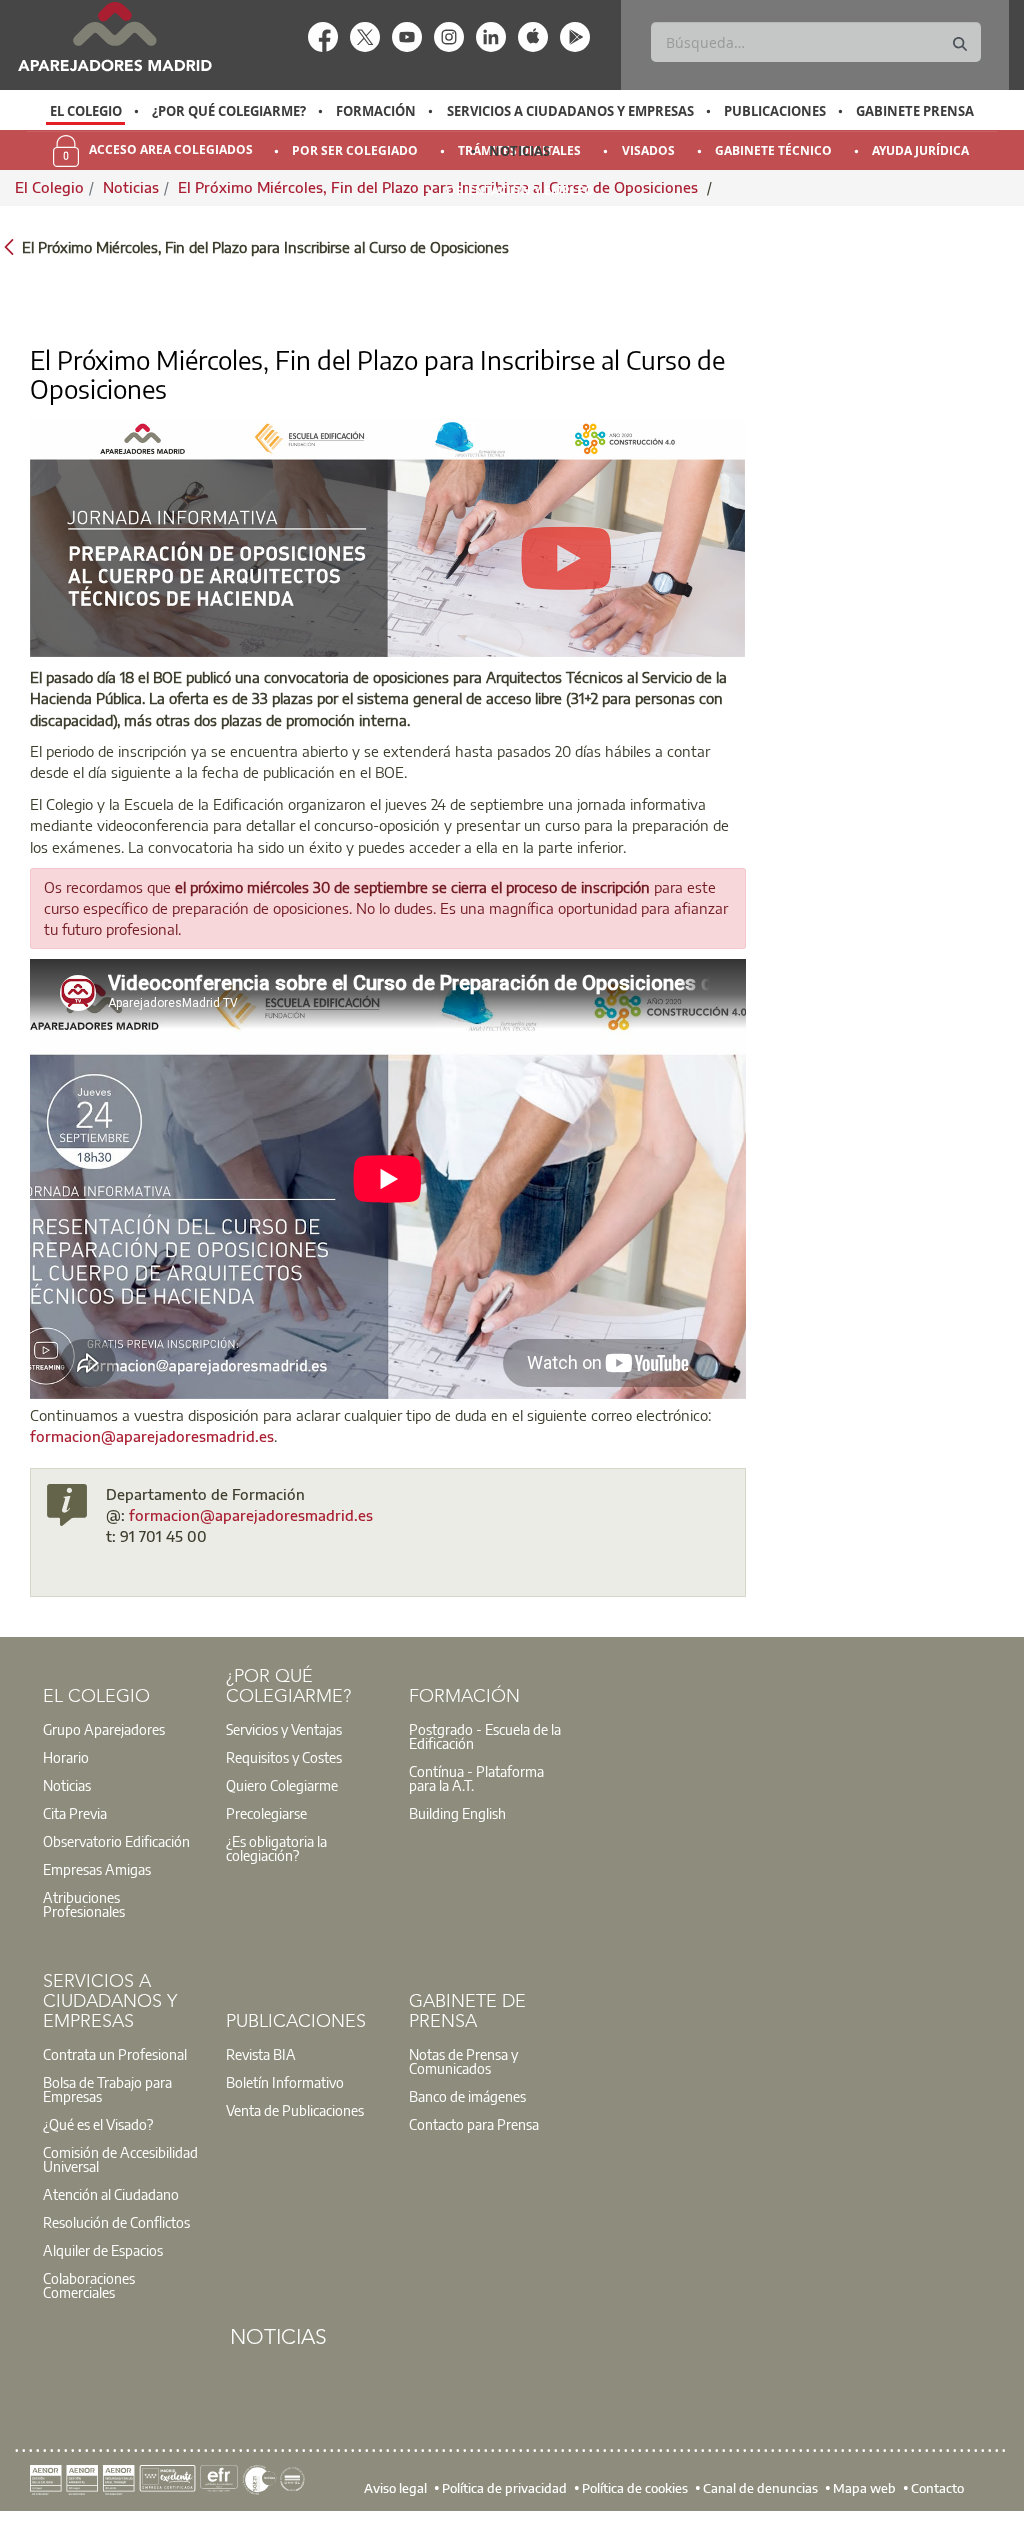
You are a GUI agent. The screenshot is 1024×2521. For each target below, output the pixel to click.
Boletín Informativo (285, 2082)
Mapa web (864, 2488)
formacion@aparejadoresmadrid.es (152, 1436)
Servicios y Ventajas (284, 1729)
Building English (457, 1813)
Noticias (519, 151)
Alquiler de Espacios (103, 2250)
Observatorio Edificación (116, 1841)
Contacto (937, 2488)
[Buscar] (960, 44)
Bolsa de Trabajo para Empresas (107, 2089)
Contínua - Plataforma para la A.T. (476, 1778)
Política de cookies (635, 2488)
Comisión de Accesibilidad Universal (120, 2159)
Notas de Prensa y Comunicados (463, 2061)
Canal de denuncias (760, 2488)
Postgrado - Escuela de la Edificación (485, 1736)
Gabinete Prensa (915, 111)
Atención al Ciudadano (111, 2194)
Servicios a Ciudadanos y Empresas (570, 111)
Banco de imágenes (467, 2096)
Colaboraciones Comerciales (89, 2285)
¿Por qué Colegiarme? (229, 111)
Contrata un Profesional (115, 2054)
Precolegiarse (266, 1813)
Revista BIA (261, 2054)
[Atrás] (9, 245)
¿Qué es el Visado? (98, 2124)
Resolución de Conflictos (116, 2222)
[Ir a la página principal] (114, 36)
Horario (66, 1757)
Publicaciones (775, 111)
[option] (85, 111)
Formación (376, 111)
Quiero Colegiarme (282, 1785)
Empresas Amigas (97, 1869)
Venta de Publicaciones (295, 2110)
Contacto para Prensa (474, 2124)
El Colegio (86, 111)
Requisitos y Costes (284, 1757)
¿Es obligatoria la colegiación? (276, 1848)
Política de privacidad (504, 2488)
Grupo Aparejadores (104, 1729)
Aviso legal (395, 2488)
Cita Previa (75, 1813)
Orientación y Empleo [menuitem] (520, 190)
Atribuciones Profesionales (84, 1904)
